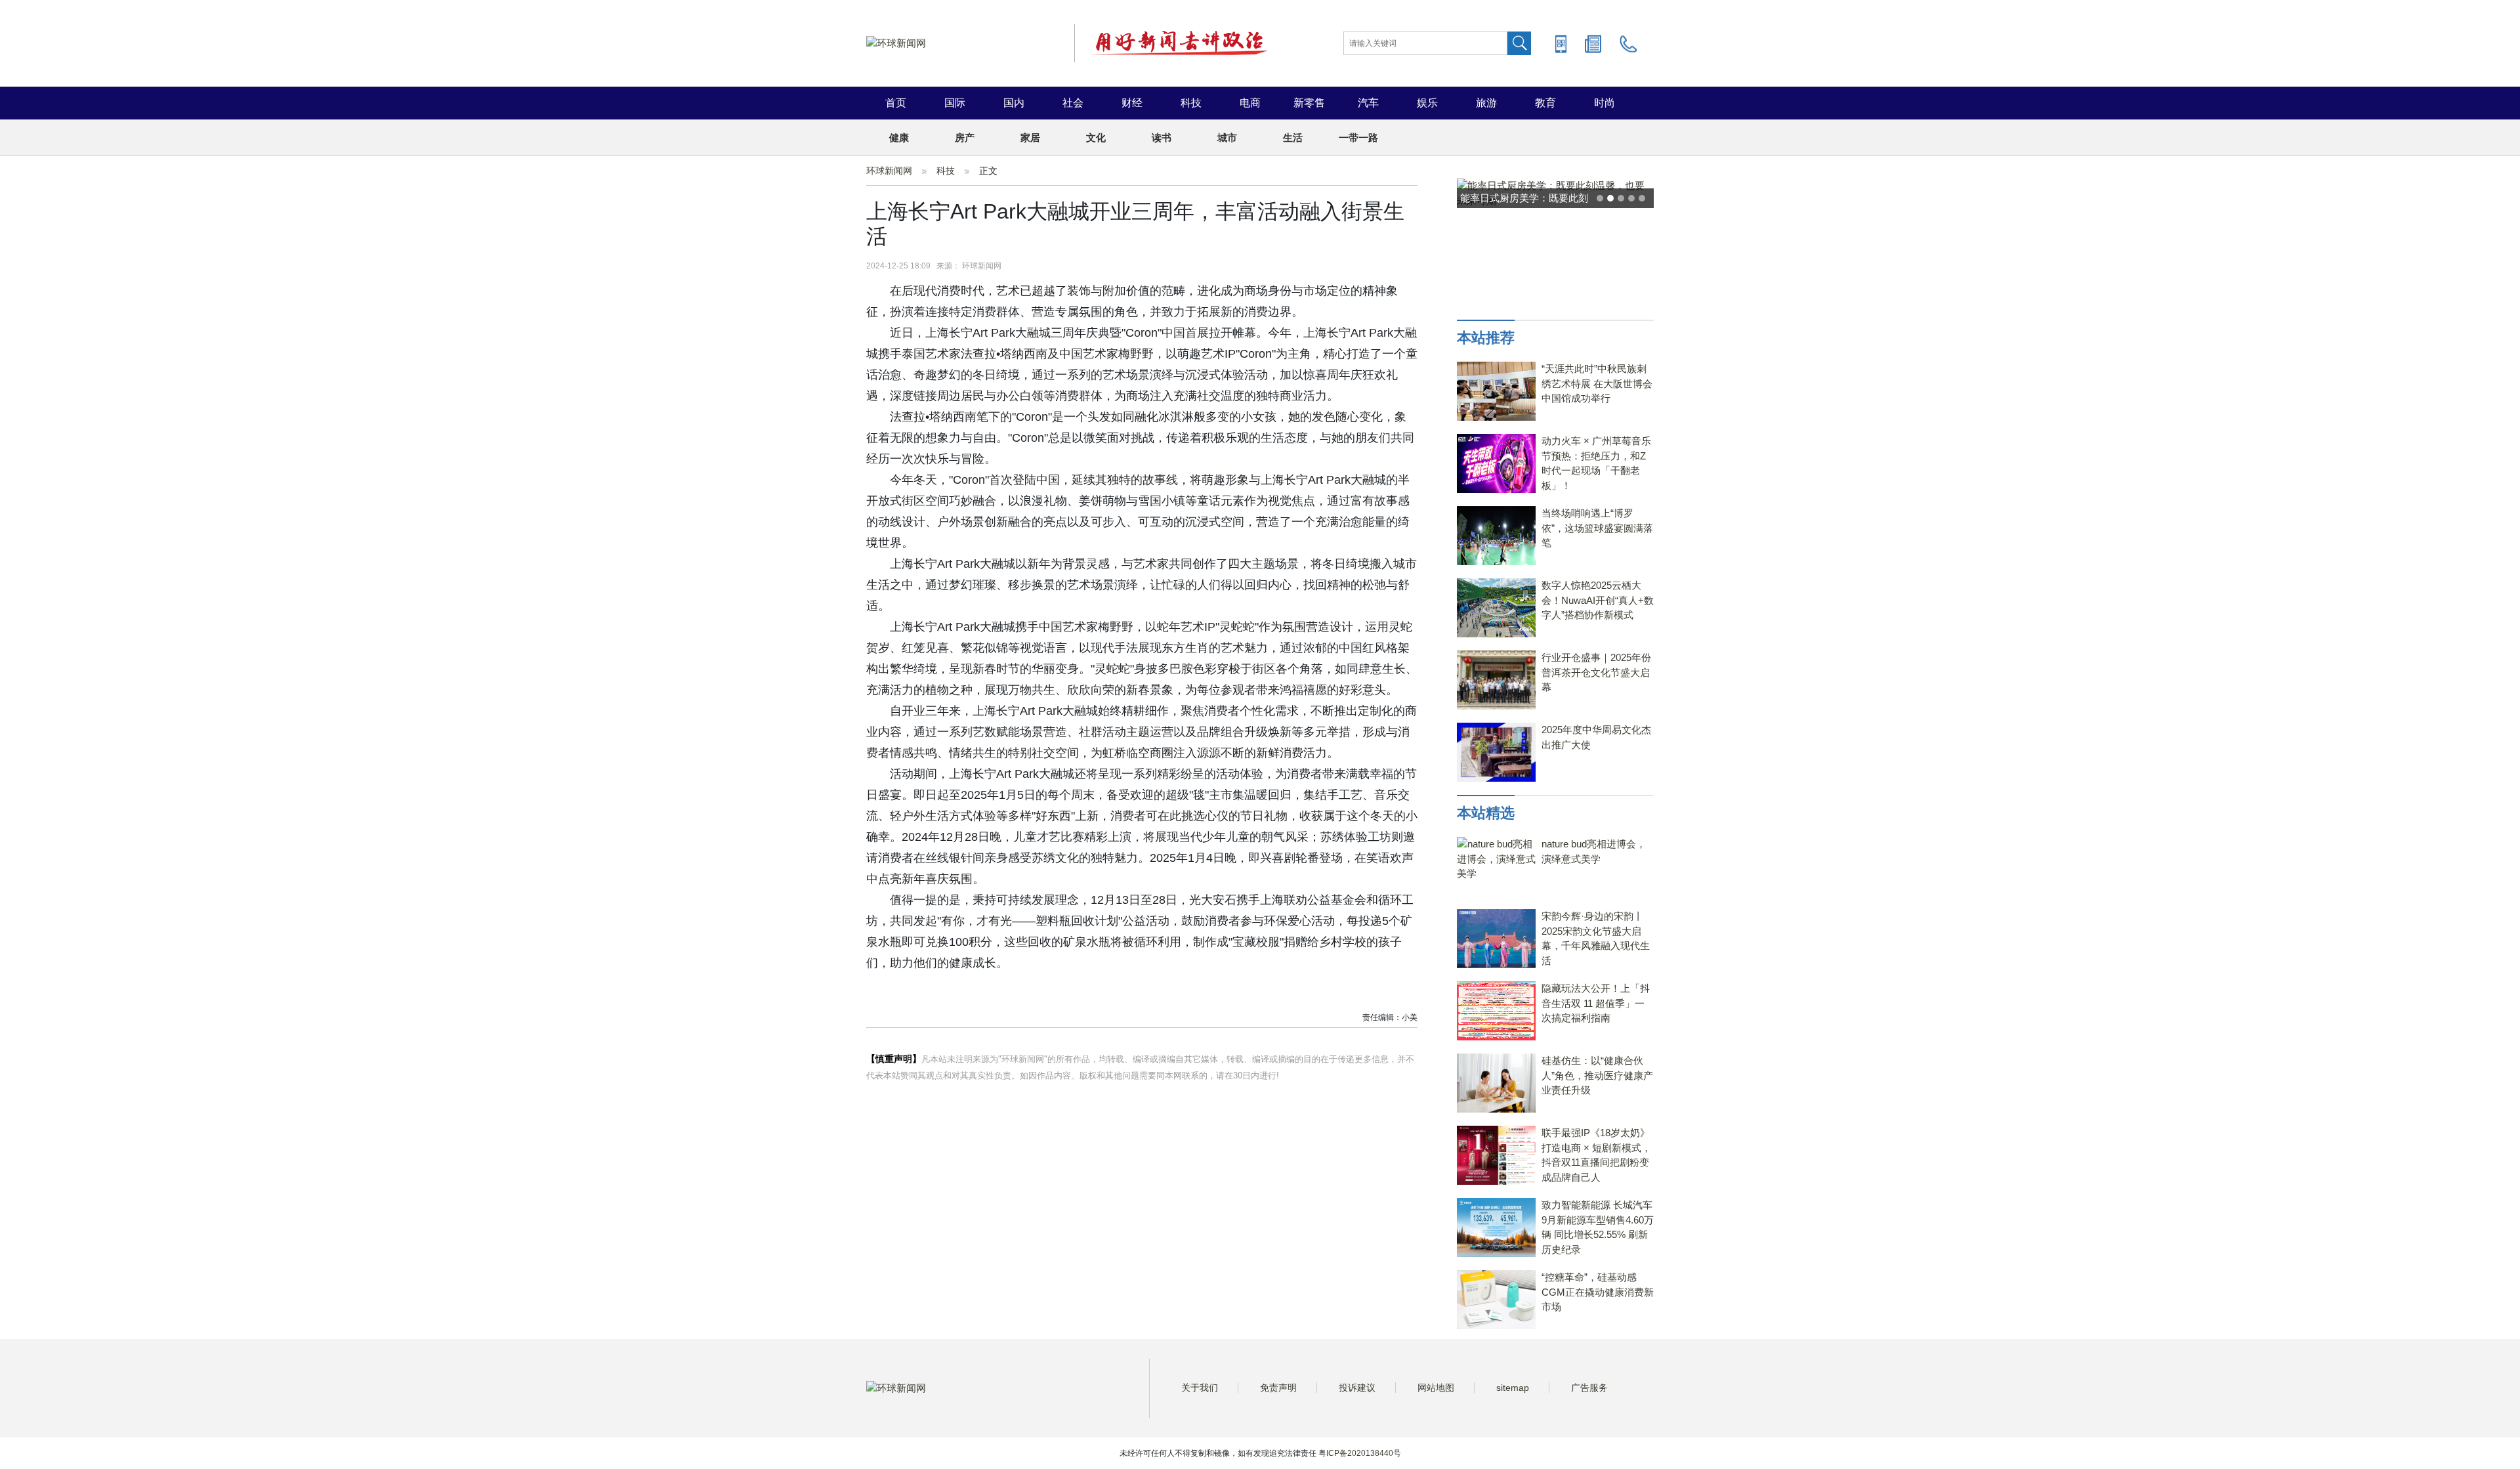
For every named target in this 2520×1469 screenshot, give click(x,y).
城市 (1227, 138)
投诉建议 (1357, 1388)
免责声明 (1278, 1388)
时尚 (1605, 103)
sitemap (1513, 1388)
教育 (1545, 103)
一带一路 (1358, 138)
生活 (1293, 138)
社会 (1073, 103)
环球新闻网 (889, 171)
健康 (899, 138)
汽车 (1368, 103)
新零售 (1309, 103)
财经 (1132, 103)
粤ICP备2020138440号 (1360, 1453)
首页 (896, 103)
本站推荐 (1486, 338)
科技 (1191, 103)
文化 (1096, 138)
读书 (1162, 138)
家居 (1030, 138)
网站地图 (1436, 1388)
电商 (1250, 103)
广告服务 (1589, 1388)
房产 (965, 138)
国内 (1014, 103)
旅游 (1486, 103)
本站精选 (1486, 813)
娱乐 (1427, 103)
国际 (955, 103)
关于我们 (1200, 1388)
